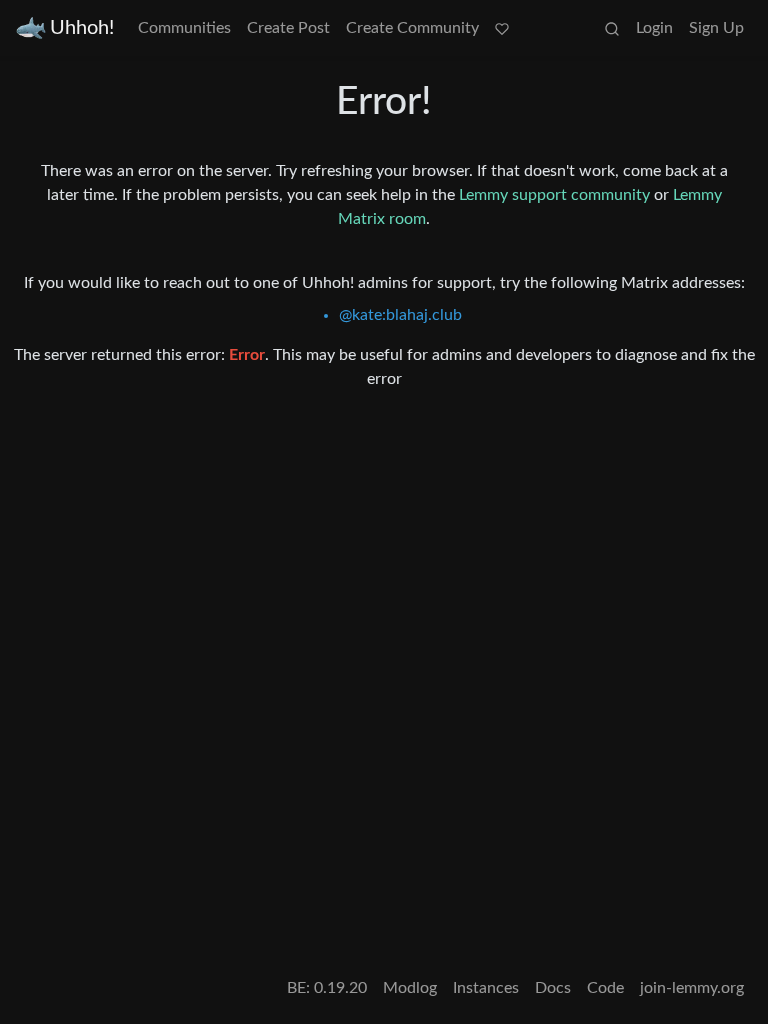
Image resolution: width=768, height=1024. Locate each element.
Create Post (288, 28)
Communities (184, 28)
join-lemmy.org (692, 988)
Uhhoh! (82, 28)
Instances (486, 988)
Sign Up (716, 28)
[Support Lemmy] (502, 28)
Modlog (410, 988)
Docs (553, 988)
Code (605, 988)
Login (654, 28)
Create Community (412, 28)
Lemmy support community (554, 195)
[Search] (612, 28)
